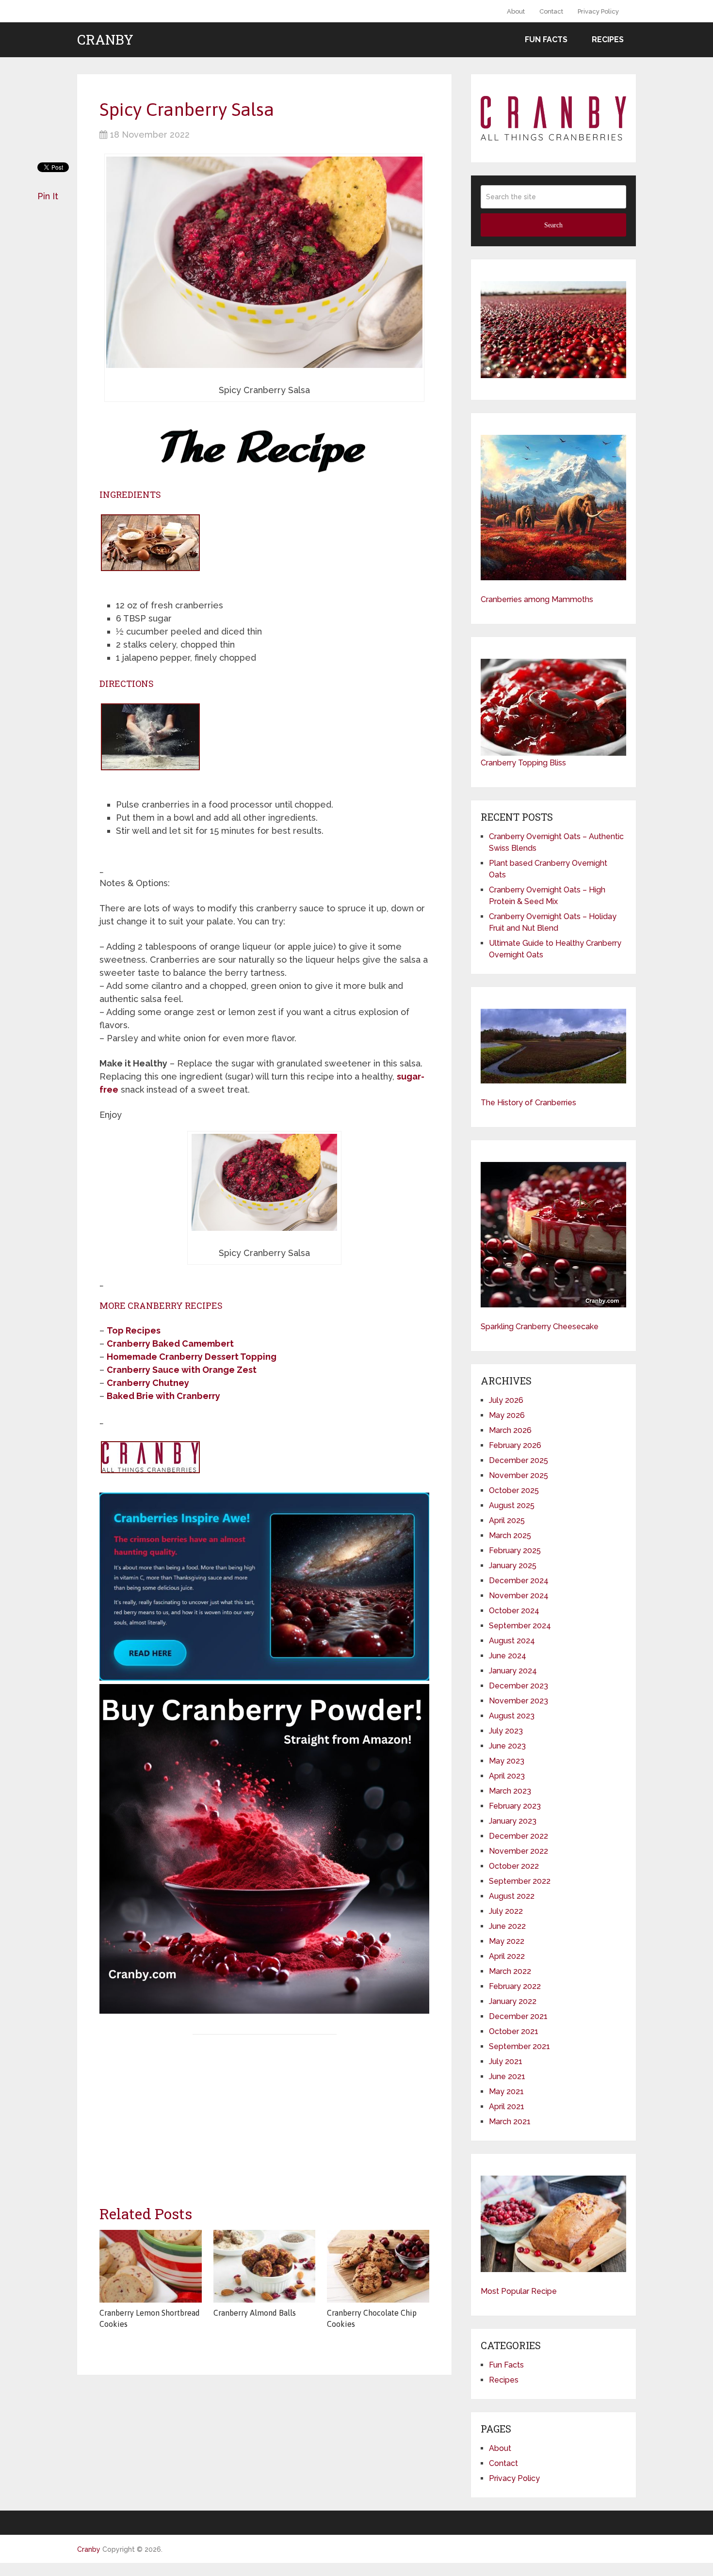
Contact (551, 11)
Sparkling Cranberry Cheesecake (540, 1327)
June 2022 (507, 1926)
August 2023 (512, 1716)
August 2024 (512, 1641)
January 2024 (513, 1671)
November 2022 (519, 1851)
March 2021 (510, 2122)
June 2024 (508, 1656)
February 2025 (515, 1550)
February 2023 (515, 1806)
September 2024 (520, 1626)
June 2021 (507, 2076)
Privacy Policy (598, 11)
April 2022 (507, 1956)
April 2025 (507, 1520)
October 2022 (514, 1866)
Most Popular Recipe (519, 2291)
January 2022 (513, 2001)
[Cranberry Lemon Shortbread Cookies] (151, 2266)
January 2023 (513, 1821)
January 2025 (513, 1566)
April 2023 (507, 1776)
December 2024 (519, 1581)
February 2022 (515, 1986)
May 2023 (507, 1761)
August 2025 (512, 1505)
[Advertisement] (264, 2112)
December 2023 (519, 1686)
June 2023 (507, 1746)
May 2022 (507, 1941)
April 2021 (507, 2107)
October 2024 (514, 1611)
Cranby (105, 40)
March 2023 (510, 1791)
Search (553, 225)
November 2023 (519, 1701)
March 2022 (510, 1971)
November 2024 (519, 1596)
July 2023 (506, 1731)
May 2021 (506, 2091)
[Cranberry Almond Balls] (265, 2266)
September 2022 (520, 1881)
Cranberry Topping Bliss (523, 763)
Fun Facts (546, 40)
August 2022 (512, 1896)
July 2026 (506, 1400)
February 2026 (515, 1445)
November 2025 (519, 1475)
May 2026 (507, 1415)
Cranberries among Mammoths (537, 599)
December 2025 (519, 1460)
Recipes (608, 40)
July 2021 (506, 2061)
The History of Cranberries (528, 1103)
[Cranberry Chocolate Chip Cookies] (378, 2266)
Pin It (48, 196)
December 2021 (518, 2016)
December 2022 (519, 1836)
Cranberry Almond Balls (255, 2313)
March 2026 (510, 1430)
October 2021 (514, 2031)
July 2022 (506, 1911)
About (516, 11)
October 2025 (514, 1490)
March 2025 (510, 1535)
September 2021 (519, 2046)
